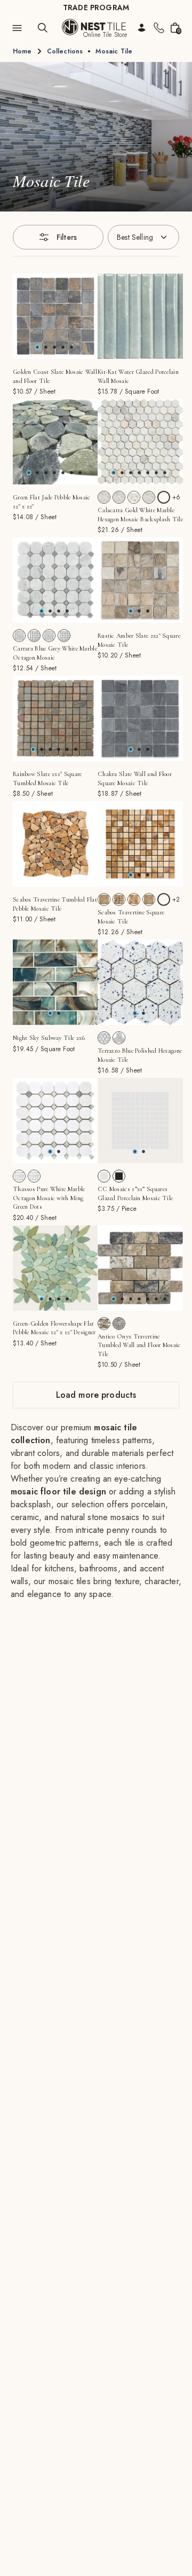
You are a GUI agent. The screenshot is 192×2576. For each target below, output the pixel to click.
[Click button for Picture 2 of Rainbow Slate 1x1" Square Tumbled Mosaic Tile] (50, 749)
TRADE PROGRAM (96, 7)
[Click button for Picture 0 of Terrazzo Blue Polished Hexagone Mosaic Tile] (135, 1013)
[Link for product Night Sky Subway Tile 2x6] (55, 982)
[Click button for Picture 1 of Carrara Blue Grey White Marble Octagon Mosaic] (50, 611)
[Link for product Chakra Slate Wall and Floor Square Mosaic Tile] (140, 718)
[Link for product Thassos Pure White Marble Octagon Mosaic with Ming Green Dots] (55, 1121)
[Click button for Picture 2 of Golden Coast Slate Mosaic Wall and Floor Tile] (54, 347)
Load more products (96, 1395)
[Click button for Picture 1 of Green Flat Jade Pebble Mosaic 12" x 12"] (37, 473)
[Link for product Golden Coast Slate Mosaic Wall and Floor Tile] (55, 316)
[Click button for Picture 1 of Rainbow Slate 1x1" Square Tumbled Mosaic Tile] (42, 749)
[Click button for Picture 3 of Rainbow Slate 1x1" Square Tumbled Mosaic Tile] (59, 749)
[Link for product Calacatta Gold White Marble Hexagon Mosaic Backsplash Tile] (140, 442)
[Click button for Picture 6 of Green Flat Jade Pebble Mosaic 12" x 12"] (80, 473)
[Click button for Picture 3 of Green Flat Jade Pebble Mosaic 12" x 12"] (54, 473)
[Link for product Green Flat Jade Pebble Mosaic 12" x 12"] (55, 442)
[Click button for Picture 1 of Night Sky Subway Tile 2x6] (59, 1013)
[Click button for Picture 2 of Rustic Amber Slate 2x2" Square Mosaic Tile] (148, 611)
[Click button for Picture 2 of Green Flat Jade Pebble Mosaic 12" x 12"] (46, 473)
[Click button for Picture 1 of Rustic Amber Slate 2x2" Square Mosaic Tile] (139, 611)
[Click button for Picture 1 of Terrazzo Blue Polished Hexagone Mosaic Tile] (143, 1013)
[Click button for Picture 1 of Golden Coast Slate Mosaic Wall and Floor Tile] (46, 347)
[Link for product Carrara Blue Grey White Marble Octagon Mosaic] (55, 580)
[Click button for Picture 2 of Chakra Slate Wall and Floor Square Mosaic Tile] (148, 749)
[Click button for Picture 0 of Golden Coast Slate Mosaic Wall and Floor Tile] (37, 347)
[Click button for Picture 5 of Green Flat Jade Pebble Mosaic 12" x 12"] (71, 473)
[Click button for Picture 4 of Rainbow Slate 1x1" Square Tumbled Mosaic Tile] (67, 749)
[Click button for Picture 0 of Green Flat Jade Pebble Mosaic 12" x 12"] (29, 473)
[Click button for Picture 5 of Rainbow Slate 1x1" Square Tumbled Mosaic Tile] (76, 749)
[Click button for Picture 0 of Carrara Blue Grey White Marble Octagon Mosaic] (42, 611)
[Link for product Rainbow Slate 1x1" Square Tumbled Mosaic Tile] (55, 718)
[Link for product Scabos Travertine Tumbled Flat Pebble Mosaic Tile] (55, 844)
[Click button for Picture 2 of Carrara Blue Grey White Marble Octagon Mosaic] (59, 611)
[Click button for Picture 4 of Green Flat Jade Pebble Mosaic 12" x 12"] (63, 473)
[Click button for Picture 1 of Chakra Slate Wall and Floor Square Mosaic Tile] (139, 749)
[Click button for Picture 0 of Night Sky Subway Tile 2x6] (50, 1013)
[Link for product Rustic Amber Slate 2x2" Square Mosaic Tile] (140, 580)
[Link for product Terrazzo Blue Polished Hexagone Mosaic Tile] (140, 982)
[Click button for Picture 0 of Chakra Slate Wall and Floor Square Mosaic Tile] (131, 749)
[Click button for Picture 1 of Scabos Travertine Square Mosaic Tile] (139, 875)
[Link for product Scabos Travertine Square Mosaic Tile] (140, 844)
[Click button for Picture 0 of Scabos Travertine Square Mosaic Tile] (131, 875)
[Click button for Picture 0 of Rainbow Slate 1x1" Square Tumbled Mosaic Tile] (33, 749)
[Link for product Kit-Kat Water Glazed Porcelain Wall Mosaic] (140, 316)
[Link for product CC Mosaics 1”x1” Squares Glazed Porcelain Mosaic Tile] (140, 1121)
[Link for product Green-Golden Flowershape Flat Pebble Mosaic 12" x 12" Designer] (55, 1268)
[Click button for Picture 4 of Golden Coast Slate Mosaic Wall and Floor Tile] (71, 347)
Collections (65, 51)
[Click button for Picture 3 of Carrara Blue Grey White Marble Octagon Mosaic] (67, 611)
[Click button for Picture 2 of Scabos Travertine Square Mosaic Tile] (148, 875)
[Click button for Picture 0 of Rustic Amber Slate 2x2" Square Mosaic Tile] (131, 611)
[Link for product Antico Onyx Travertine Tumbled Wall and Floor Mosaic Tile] (140, 1268)
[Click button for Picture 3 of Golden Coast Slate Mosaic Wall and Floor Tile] (63, 347)
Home (22, 51)
